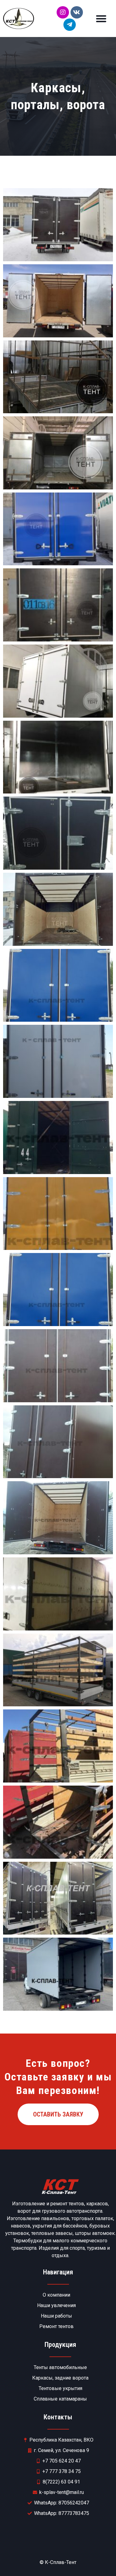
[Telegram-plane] (70, 25)
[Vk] (77, 12)
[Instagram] (63, 12)
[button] (101, 19)
